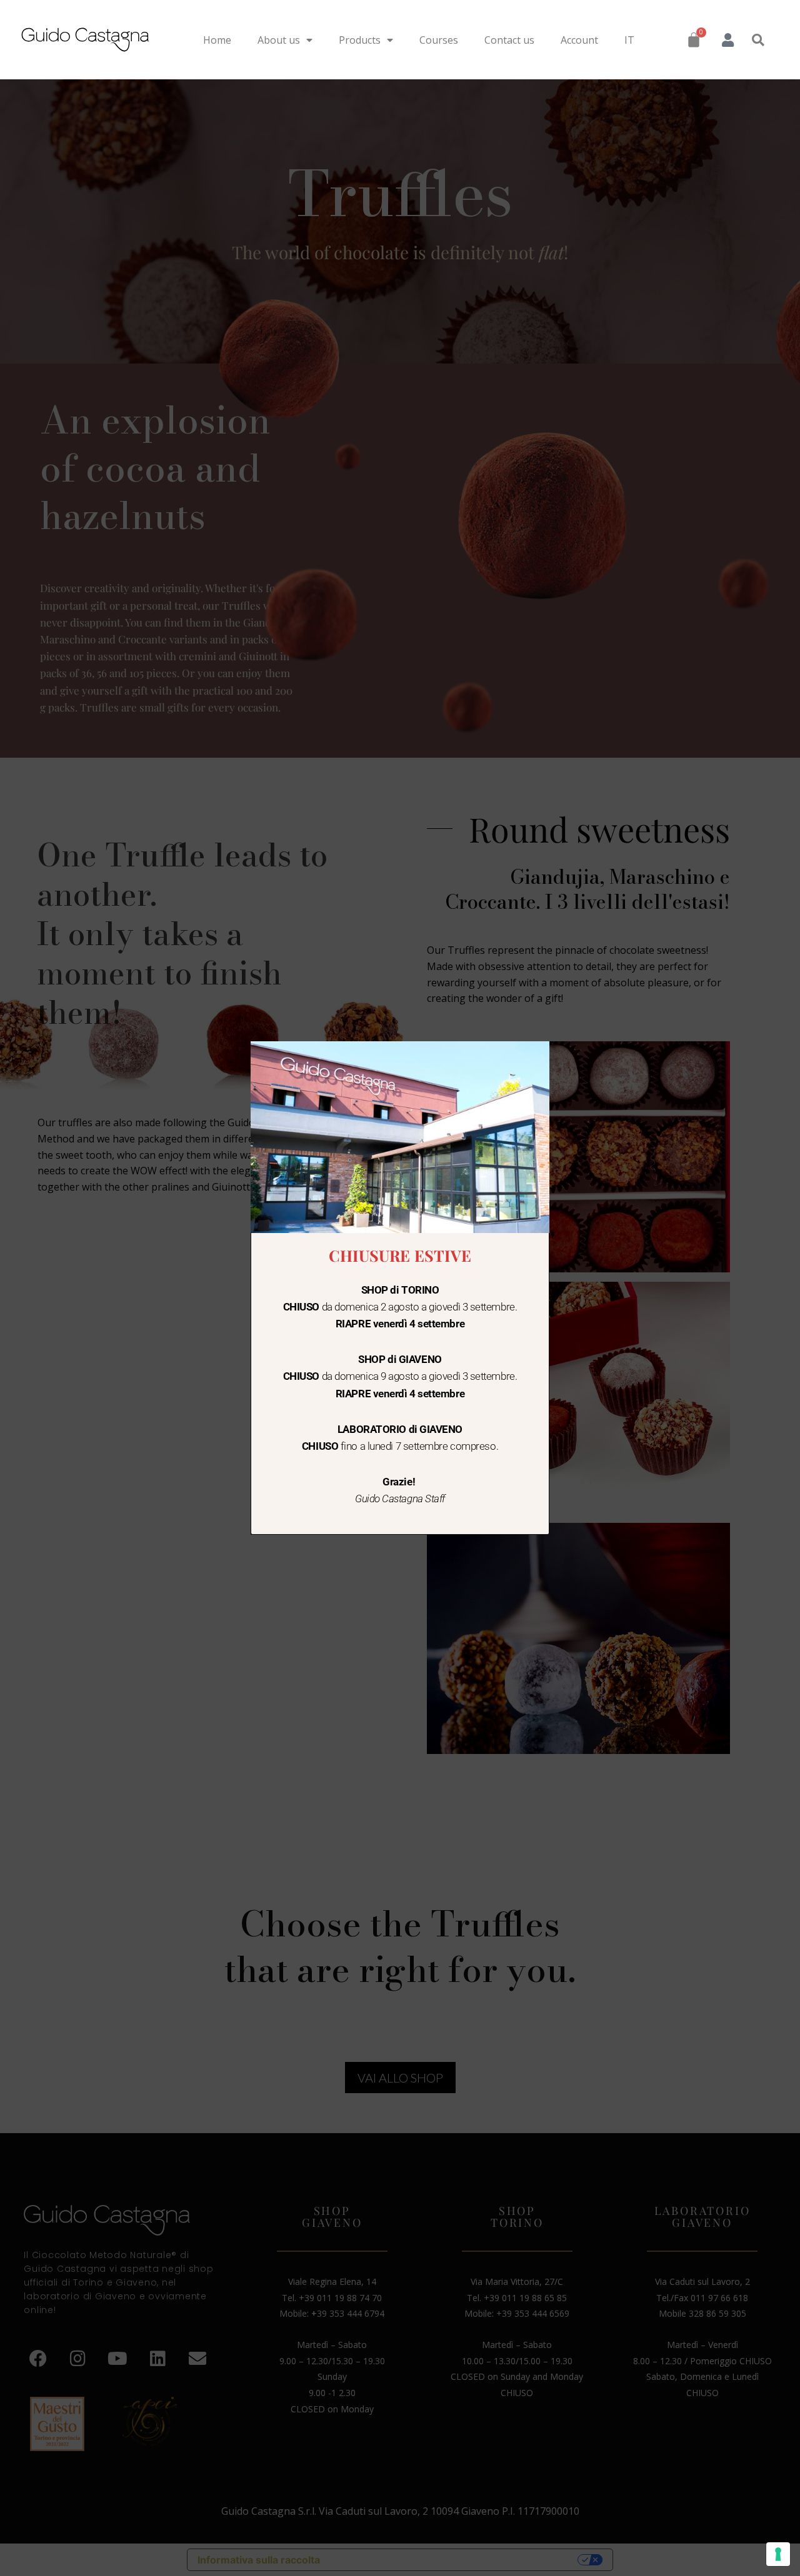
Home (217, 40)
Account (579, 40)
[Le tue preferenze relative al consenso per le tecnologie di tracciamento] (778, 2554)
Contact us (509, 40)
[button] (758, 40)
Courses (439, 40)
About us (279, 40)
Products (360, 40)
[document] (400, 1288)
